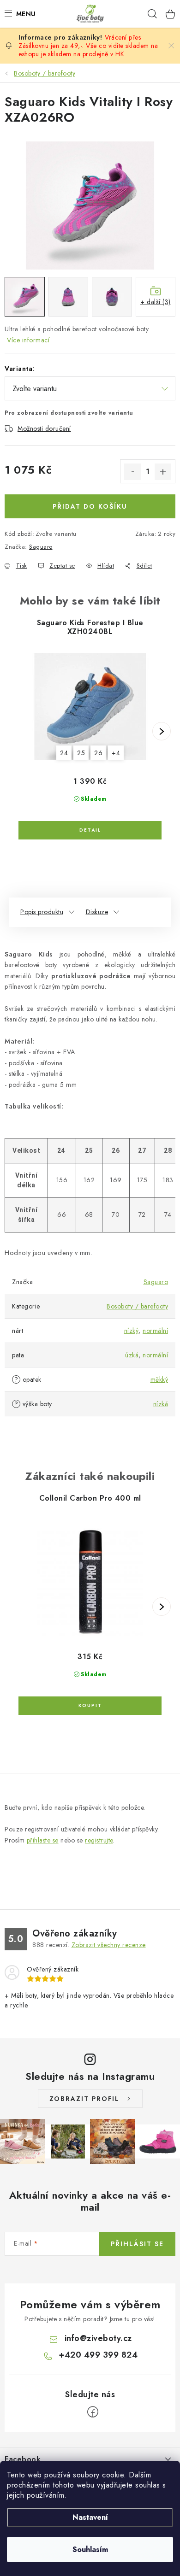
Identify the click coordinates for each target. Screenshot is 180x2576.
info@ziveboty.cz (98, 2338)
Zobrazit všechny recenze (109, 1945)
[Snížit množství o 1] (132, 472)
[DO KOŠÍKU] (90, 1706)
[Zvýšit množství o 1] (163, 472)
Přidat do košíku (90, 506)
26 (98, 753)
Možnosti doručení (44, 428)
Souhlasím (90, 2550)
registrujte (99, 1840)
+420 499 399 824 (98, 2355)
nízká (161, 1404)
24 (64, 753)
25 (81, 753)
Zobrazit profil (84, 2099)
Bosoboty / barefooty (137, 1306)
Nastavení (90, 2517)
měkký (159, 1379)
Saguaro (41, 547)
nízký (132, 1331)
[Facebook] (93, 2412)
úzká (132, 1355)
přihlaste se (43, 1840)
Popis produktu (42, 912)
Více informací (28, 340)
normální (155, 1331)
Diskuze (97, 912)
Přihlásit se (137, 2244)
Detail (90, 830)
